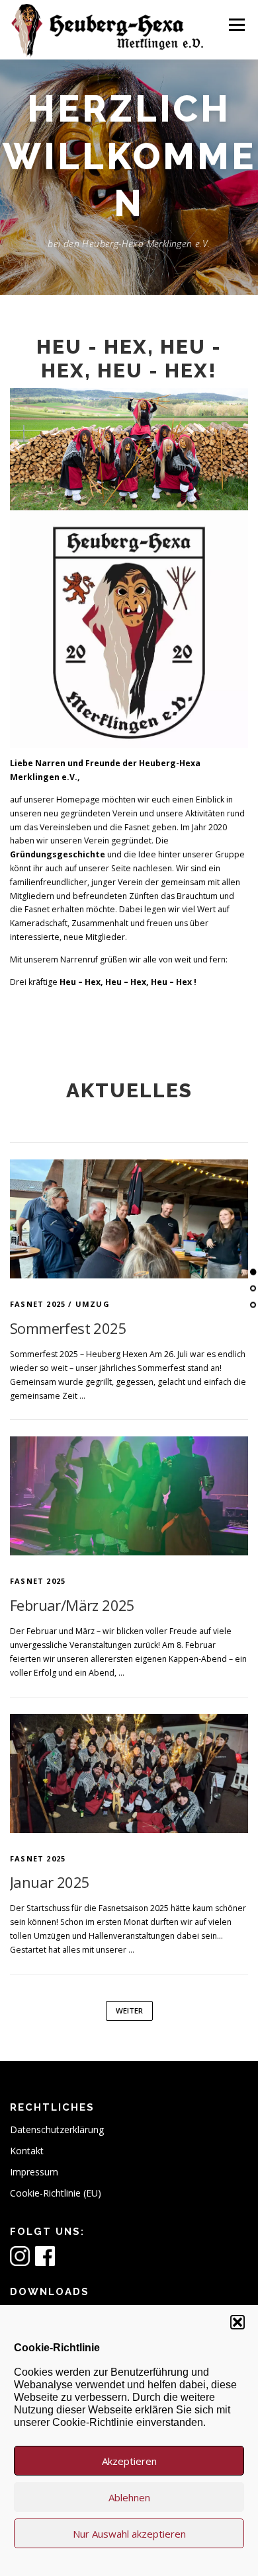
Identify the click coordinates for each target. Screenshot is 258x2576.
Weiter (129, 2010)
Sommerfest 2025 (68, 1328)
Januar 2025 (50, 1882)
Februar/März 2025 (72, 1605)
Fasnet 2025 (38, 1304)
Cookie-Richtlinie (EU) (56, 2193)
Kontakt (27, 2151)
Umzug (93, 1304)
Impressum (34, 2172)
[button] (237, 2322)
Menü (236, 25)
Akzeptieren (129, 2461)
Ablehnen (129, 2497)
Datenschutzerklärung (57, 2129)
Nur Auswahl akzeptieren (129, 2534)
